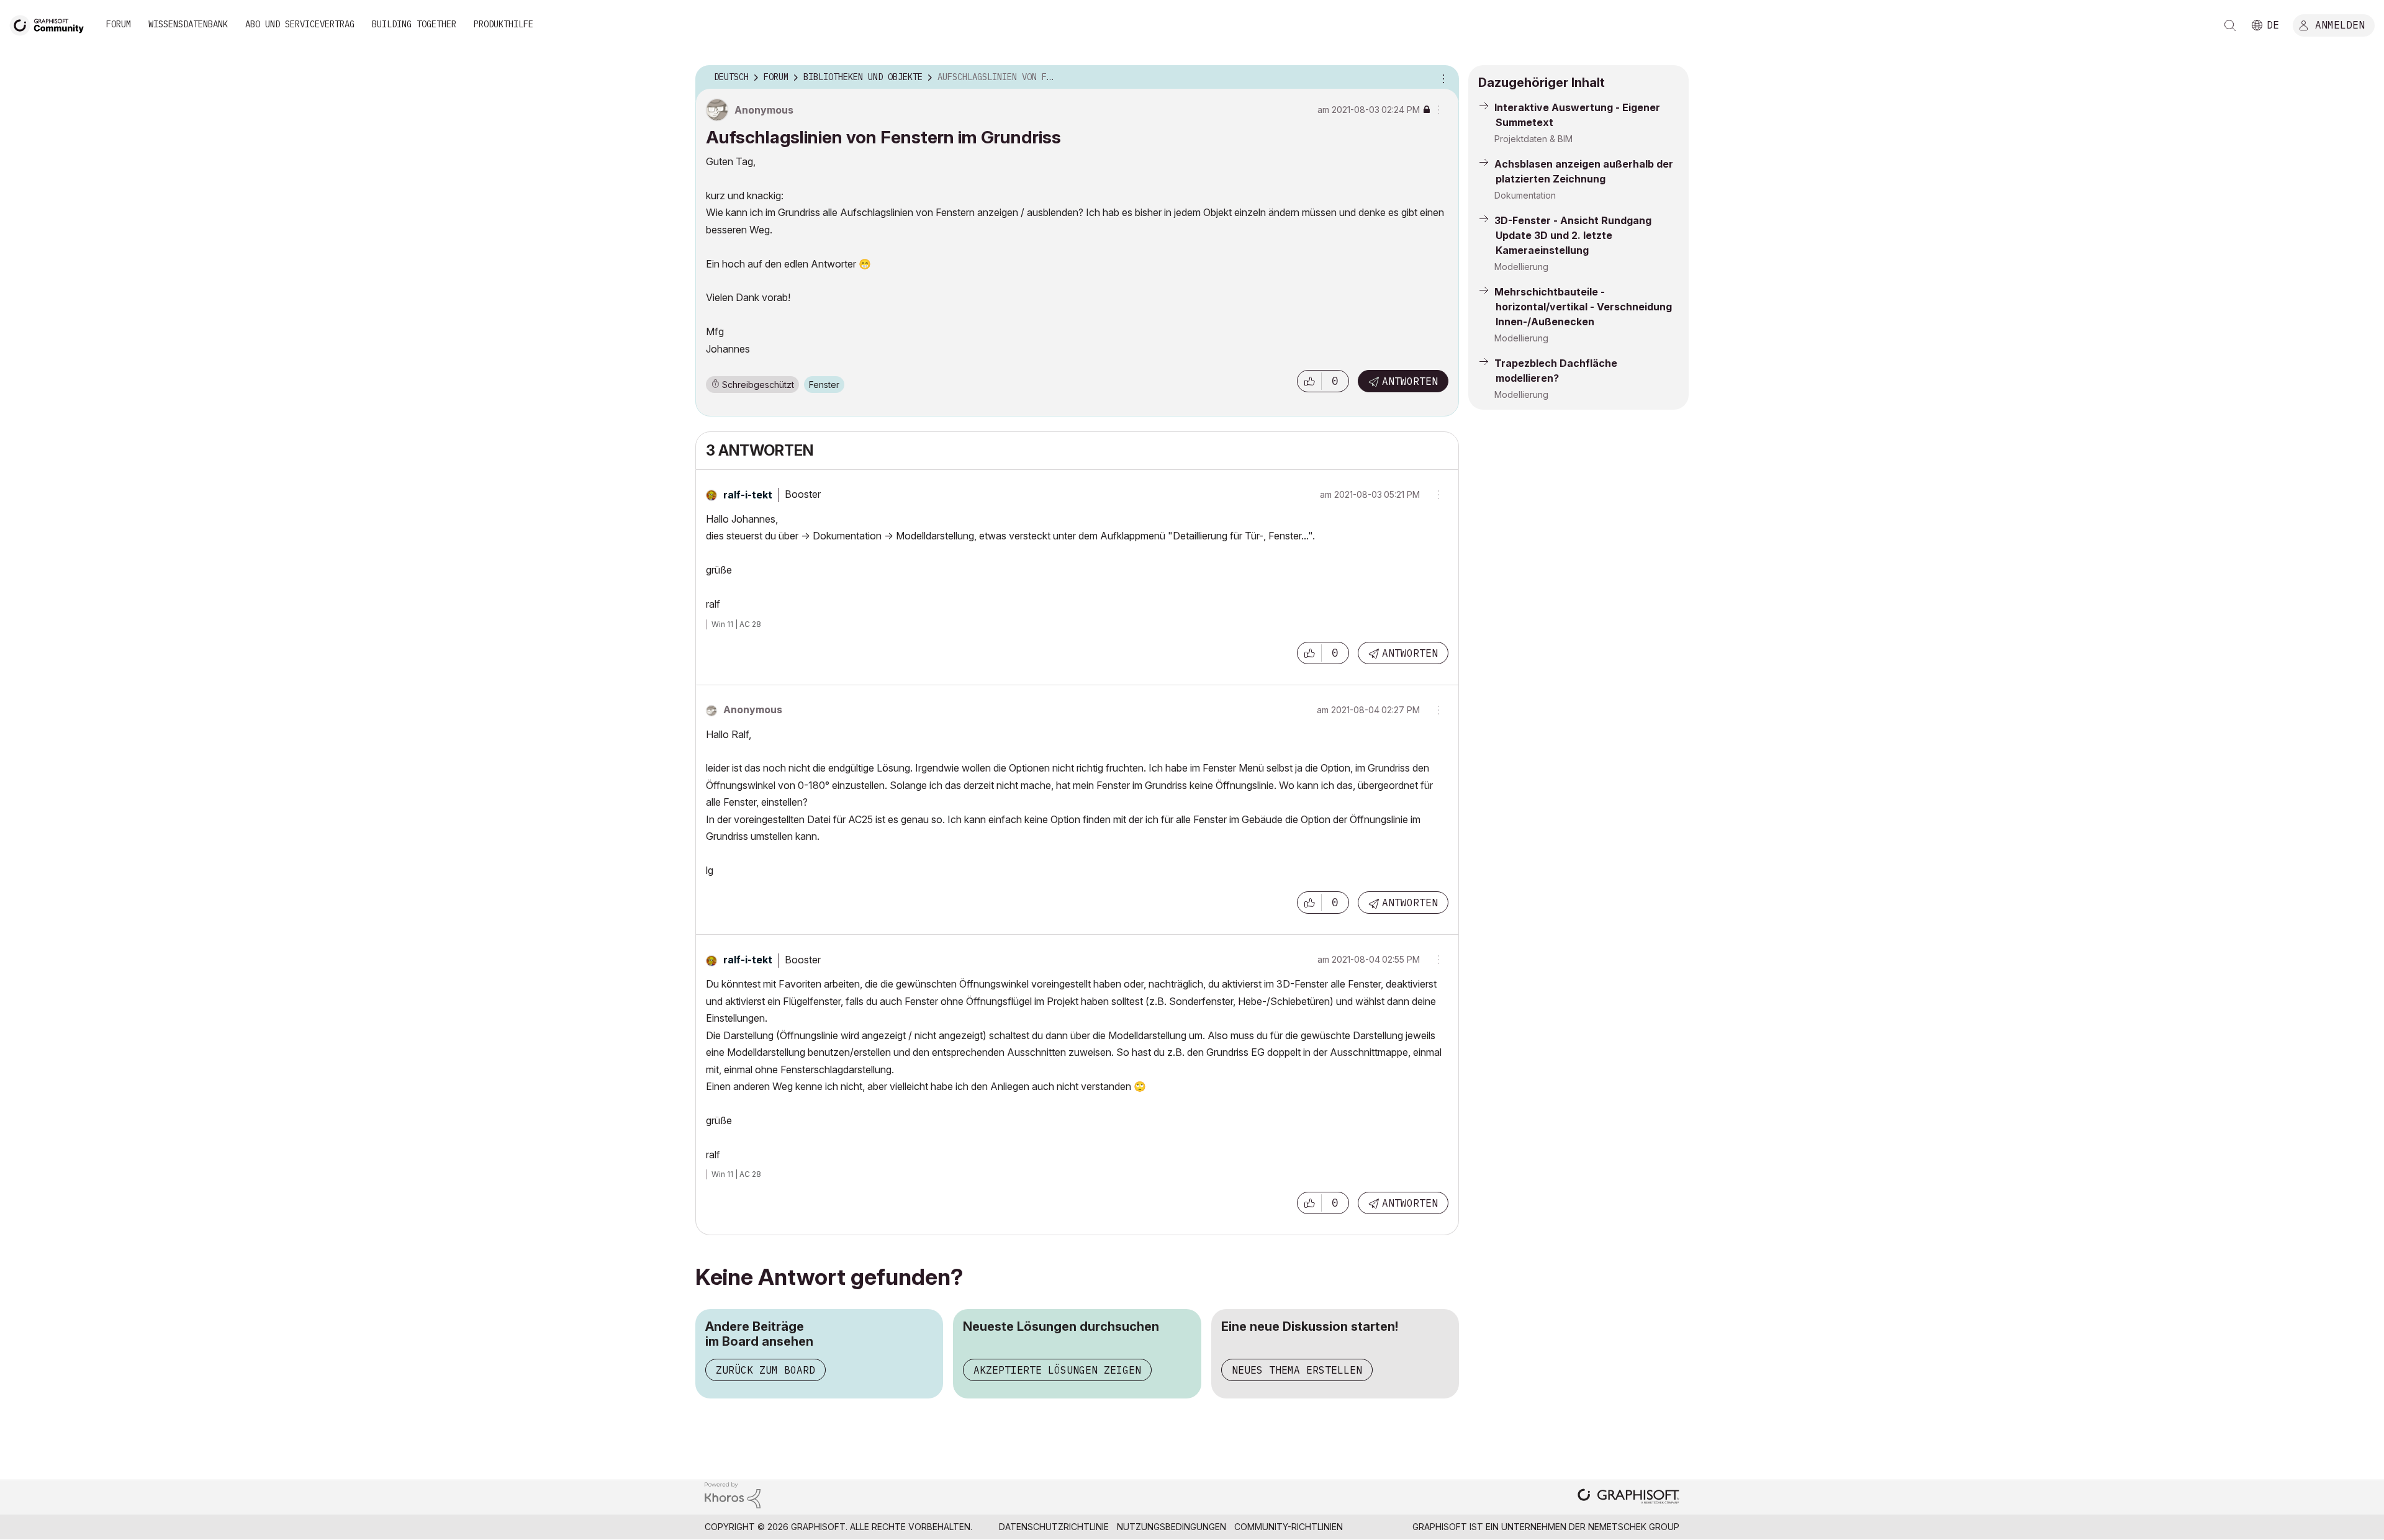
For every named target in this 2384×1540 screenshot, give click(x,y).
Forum (119, 24)
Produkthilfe (503, 24)
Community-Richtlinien (1289, 1527)
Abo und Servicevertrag (300, 24)
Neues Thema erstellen (1297, 1370)
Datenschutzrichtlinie (1054, 1527)
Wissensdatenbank (188, 24)
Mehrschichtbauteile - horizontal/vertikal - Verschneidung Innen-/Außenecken (1583, 307)
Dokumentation (1525, 195)
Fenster (824, 385)
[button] (1309, 381)
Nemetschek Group (1634, 1527)
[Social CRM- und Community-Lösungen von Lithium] (733, 1494)
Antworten (1410, 381)
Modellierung (1521, 267)
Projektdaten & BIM (1533, 139)
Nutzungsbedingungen (1172, 1527)
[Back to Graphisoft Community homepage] (51, 24)
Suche (2230, 25)
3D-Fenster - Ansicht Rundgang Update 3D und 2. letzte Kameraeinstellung (1573, 235)
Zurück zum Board (765, 1370)
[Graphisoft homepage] (1628, 1497)
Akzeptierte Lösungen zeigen (1057, 1370)
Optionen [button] (1442, 78)
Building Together (414, 24)
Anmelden (2340, 24)
